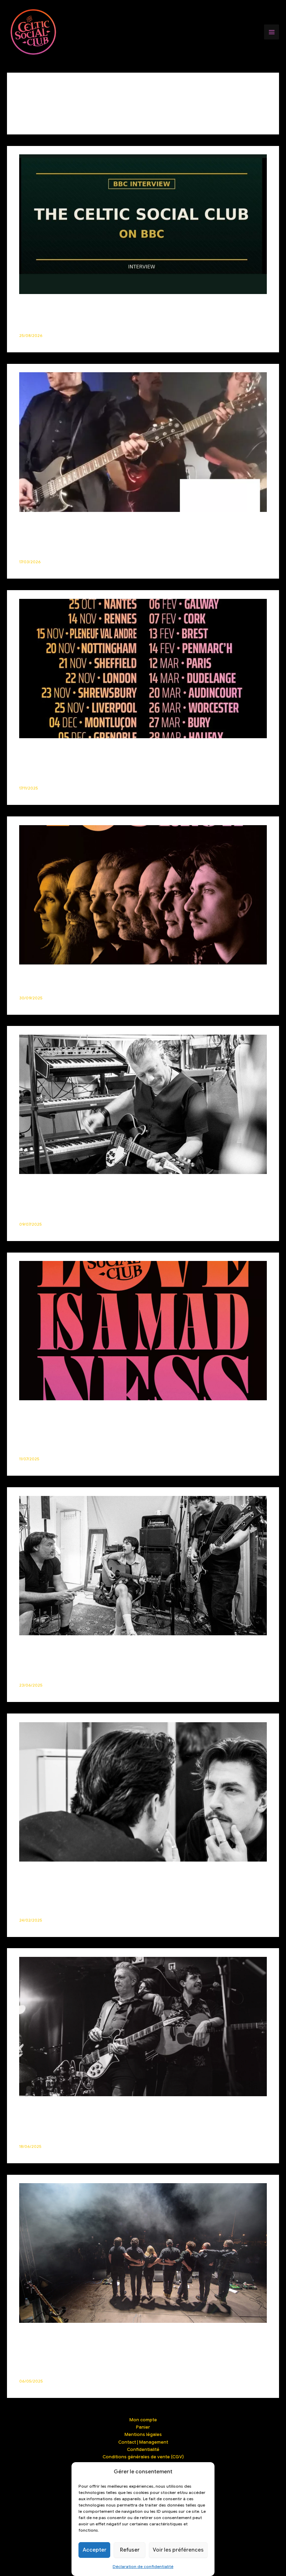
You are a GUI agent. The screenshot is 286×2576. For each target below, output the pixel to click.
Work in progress (50, 1648)
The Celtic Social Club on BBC (70, 306)
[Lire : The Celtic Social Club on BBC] (143, 224)
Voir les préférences (178, 2550)
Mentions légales (143, 2435)
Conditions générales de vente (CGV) (143, 2457)
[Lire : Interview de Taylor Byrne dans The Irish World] (143, 1792)
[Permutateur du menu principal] (272, 32)
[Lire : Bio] (143, 2252)
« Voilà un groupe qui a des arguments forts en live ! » (114, 524)
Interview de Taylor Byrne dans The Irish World (102, 1874)
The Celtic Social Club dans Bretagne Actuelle (100, 2109)
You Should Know (50, 977)
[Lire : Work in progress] (143, 1565)
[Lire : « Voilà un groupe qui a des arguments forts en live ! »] (143, 442)
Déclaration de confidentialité (143, 2566)
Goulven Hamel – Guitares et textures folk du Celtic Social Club (131, 1187)
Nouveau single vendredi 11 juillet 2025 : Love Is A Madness (123, 1413)
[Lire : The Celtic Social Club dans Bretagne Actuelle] (143, 2026)
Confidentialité (143, 2450)
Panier (143, 2427)
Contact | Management (143, 2442)
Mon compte (143, 2420)
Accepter (95, 2550)
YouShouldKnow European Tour (75, 751)
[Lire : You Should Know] (143, 894)
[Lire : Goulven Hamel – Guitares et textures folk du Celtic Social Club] (143, 1104)
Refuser (130, 2550)
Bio (25, 2335)
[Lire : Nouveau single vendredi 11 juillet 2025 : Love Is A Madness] (143, 1330)
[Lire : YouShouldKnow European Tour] (143, 668)
